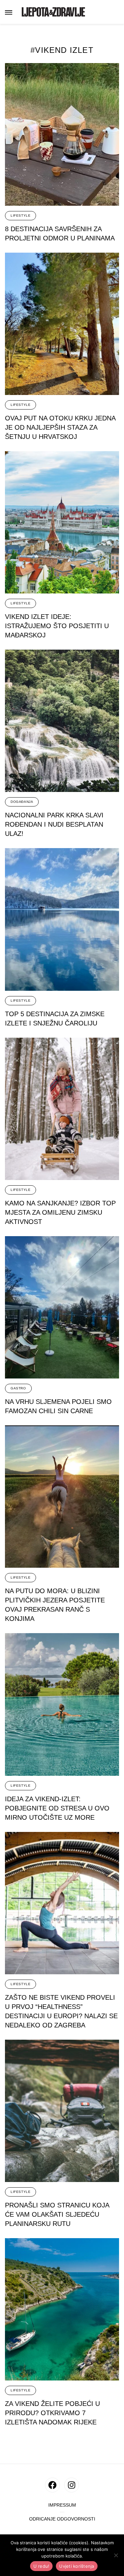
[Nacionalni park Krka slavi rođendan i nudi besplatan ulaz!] (62, 721)
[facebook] (52, 2485)
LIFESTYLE (21, 215)
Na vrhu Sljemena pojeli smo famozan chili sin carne (58, 1406)
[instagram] (72, 2485)
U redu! (41, 2566)
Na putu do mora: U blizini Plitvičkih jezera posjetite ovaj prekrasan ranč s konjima (55, 1605)
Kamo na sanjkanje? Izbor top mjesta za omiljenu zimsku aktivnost (60, 1212)
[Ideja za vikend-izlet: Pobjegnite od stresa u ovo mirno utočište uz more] (62, 1704)
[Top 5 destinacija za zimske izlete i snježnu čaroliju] (62, 919)
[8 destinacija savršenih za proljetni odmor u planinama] (62, 134)
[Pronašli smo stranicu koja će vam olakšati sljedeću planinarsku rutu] (62, 2111)
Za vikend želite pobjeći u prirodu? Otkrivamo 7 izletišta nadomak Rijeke (52, 2413)
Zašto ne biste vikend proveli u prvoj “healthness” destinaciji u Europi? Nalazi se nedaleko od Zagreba (61, 2011)
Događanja (22, 802)
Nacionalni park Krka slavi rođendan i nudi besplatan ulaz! (54, 824)
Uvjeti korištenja (77, 2566)
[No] (116, 2555)
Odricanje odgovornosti (62, 2519)
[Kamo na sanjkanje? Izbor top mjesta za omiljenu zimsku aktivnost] (62, 1109)
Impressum (62, 2505)
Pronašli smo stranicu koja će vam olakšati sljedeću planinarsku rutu (57, 2214)
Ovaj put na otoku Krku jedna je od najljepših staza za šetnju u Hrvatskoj (60, 427)
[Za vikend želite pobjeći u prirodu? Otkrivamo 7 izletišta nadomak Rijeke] (62, 2309)
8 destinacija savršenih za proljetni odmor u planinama (60, 233)
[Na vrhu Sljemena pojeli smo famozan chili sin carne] (62, 1307)
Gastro (18, 1388)
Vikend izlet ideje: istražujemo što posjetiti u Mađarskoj (57, 626)
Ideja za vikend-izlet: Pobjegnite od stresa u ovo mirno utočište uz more (57, 1808)
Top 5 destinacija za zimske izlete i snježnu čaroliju (55, 1019)
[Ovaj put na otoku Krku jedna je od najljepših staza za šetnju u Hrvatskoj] (62, 324)
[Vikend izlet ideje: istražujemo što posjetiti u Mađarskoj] (62, 522)
